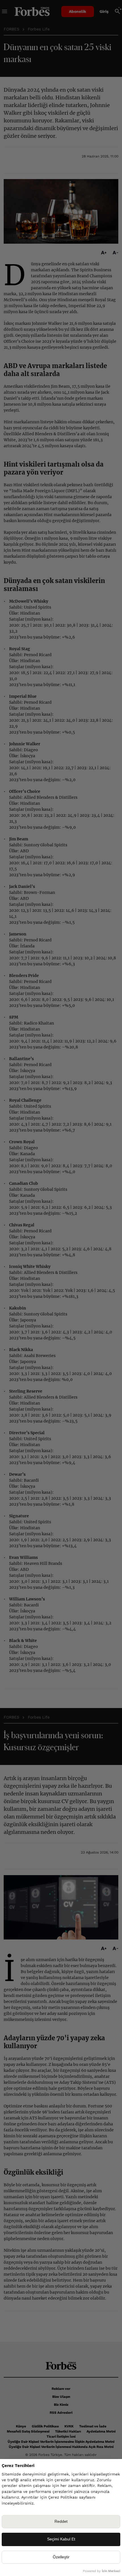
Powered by (102, 2571)
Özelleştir (61, 2557)
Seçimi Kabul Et (61, 2539)
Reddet (61, 2521)
